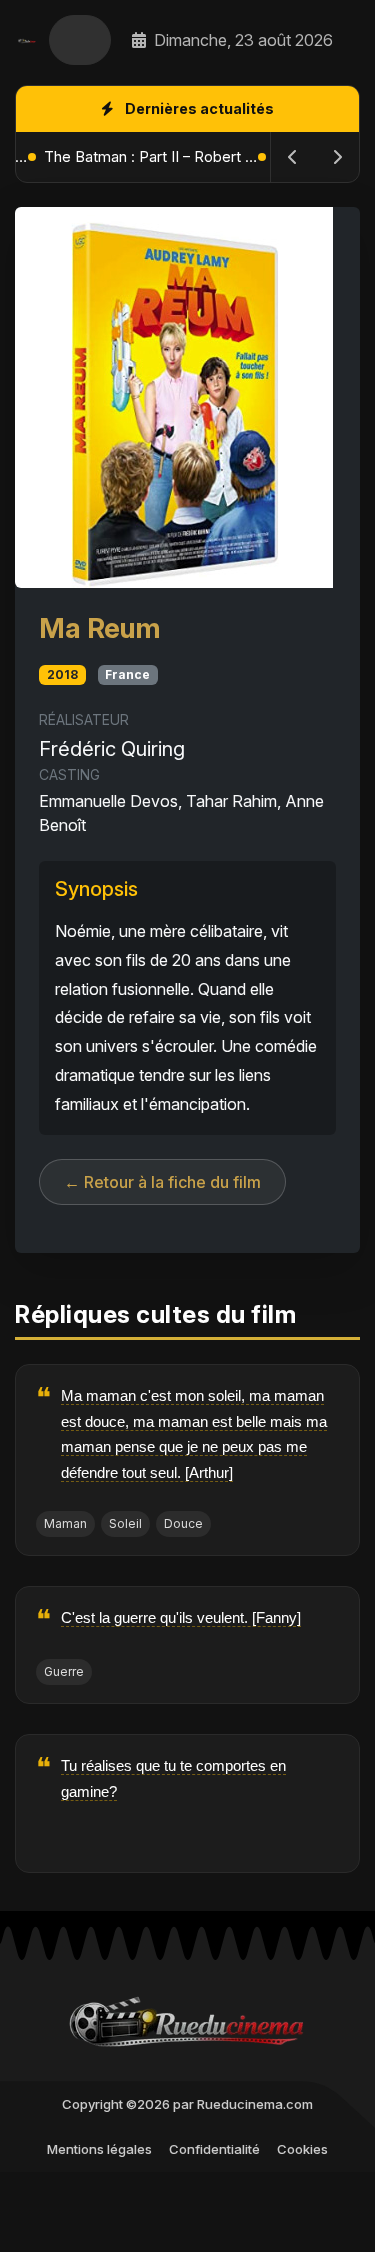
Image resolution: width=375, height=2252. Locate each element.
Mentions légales (99, 2149)
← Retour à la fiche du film (162, 1182)
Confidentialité (214, 2149)
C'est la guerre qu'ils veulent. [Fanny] (181, 1617)
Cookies (302, 2149)
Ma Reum (99, 628)
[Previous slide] (293, 157)
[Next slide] (337, 157)
